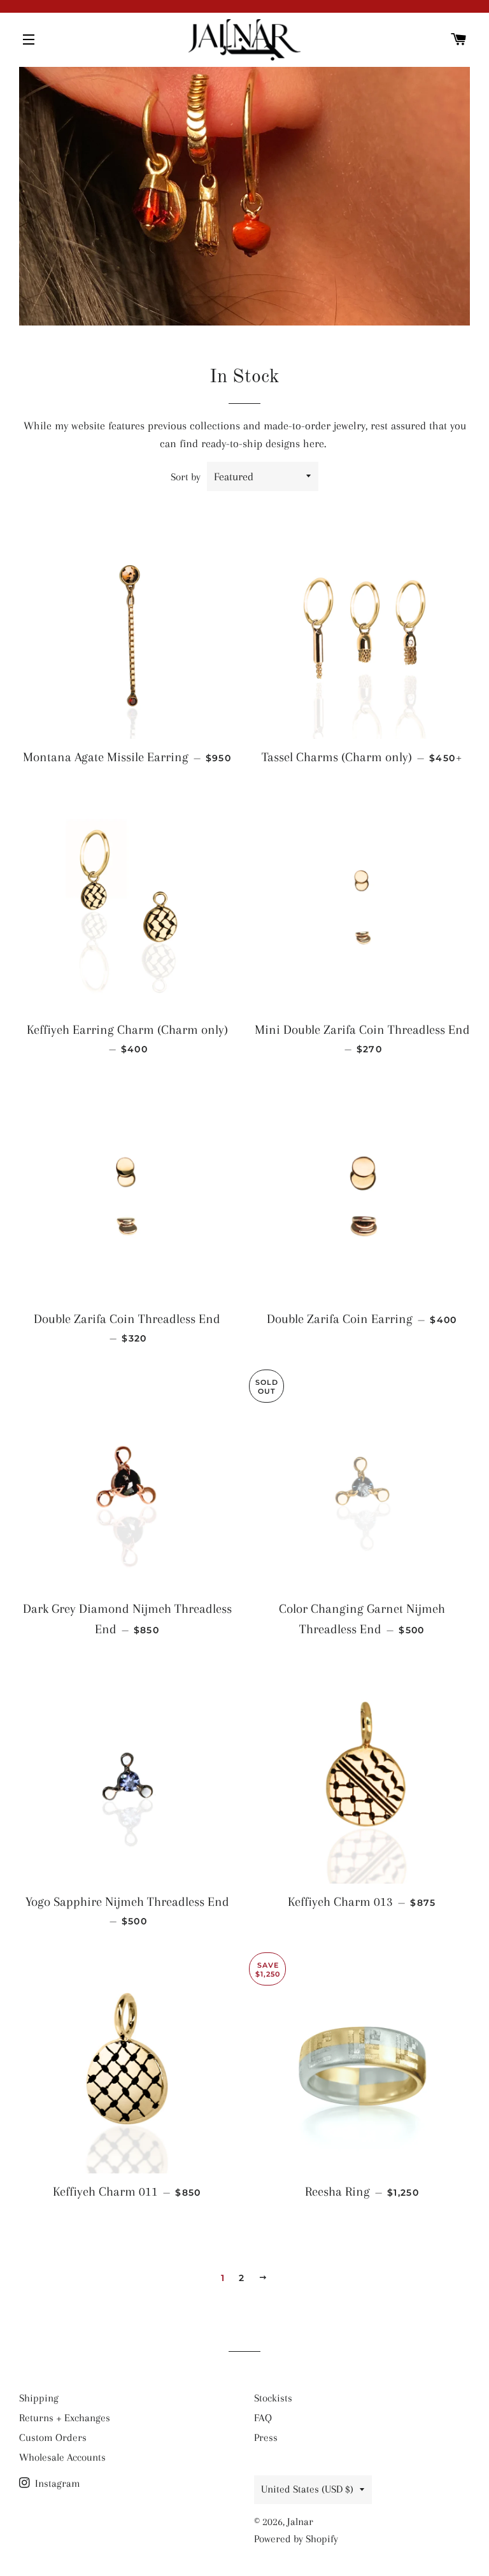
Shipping (39, 2398)
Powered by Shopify (296, 2539)
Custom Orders (53, 2437)
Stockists (273, 2398)
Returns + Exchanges (65, 2418)
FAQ (263, 2418)
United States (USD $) (307, 2489)
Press (266, 2437)
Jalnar (300, 2522)
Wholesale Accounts (62, 2457)
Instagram (56, 2483)
